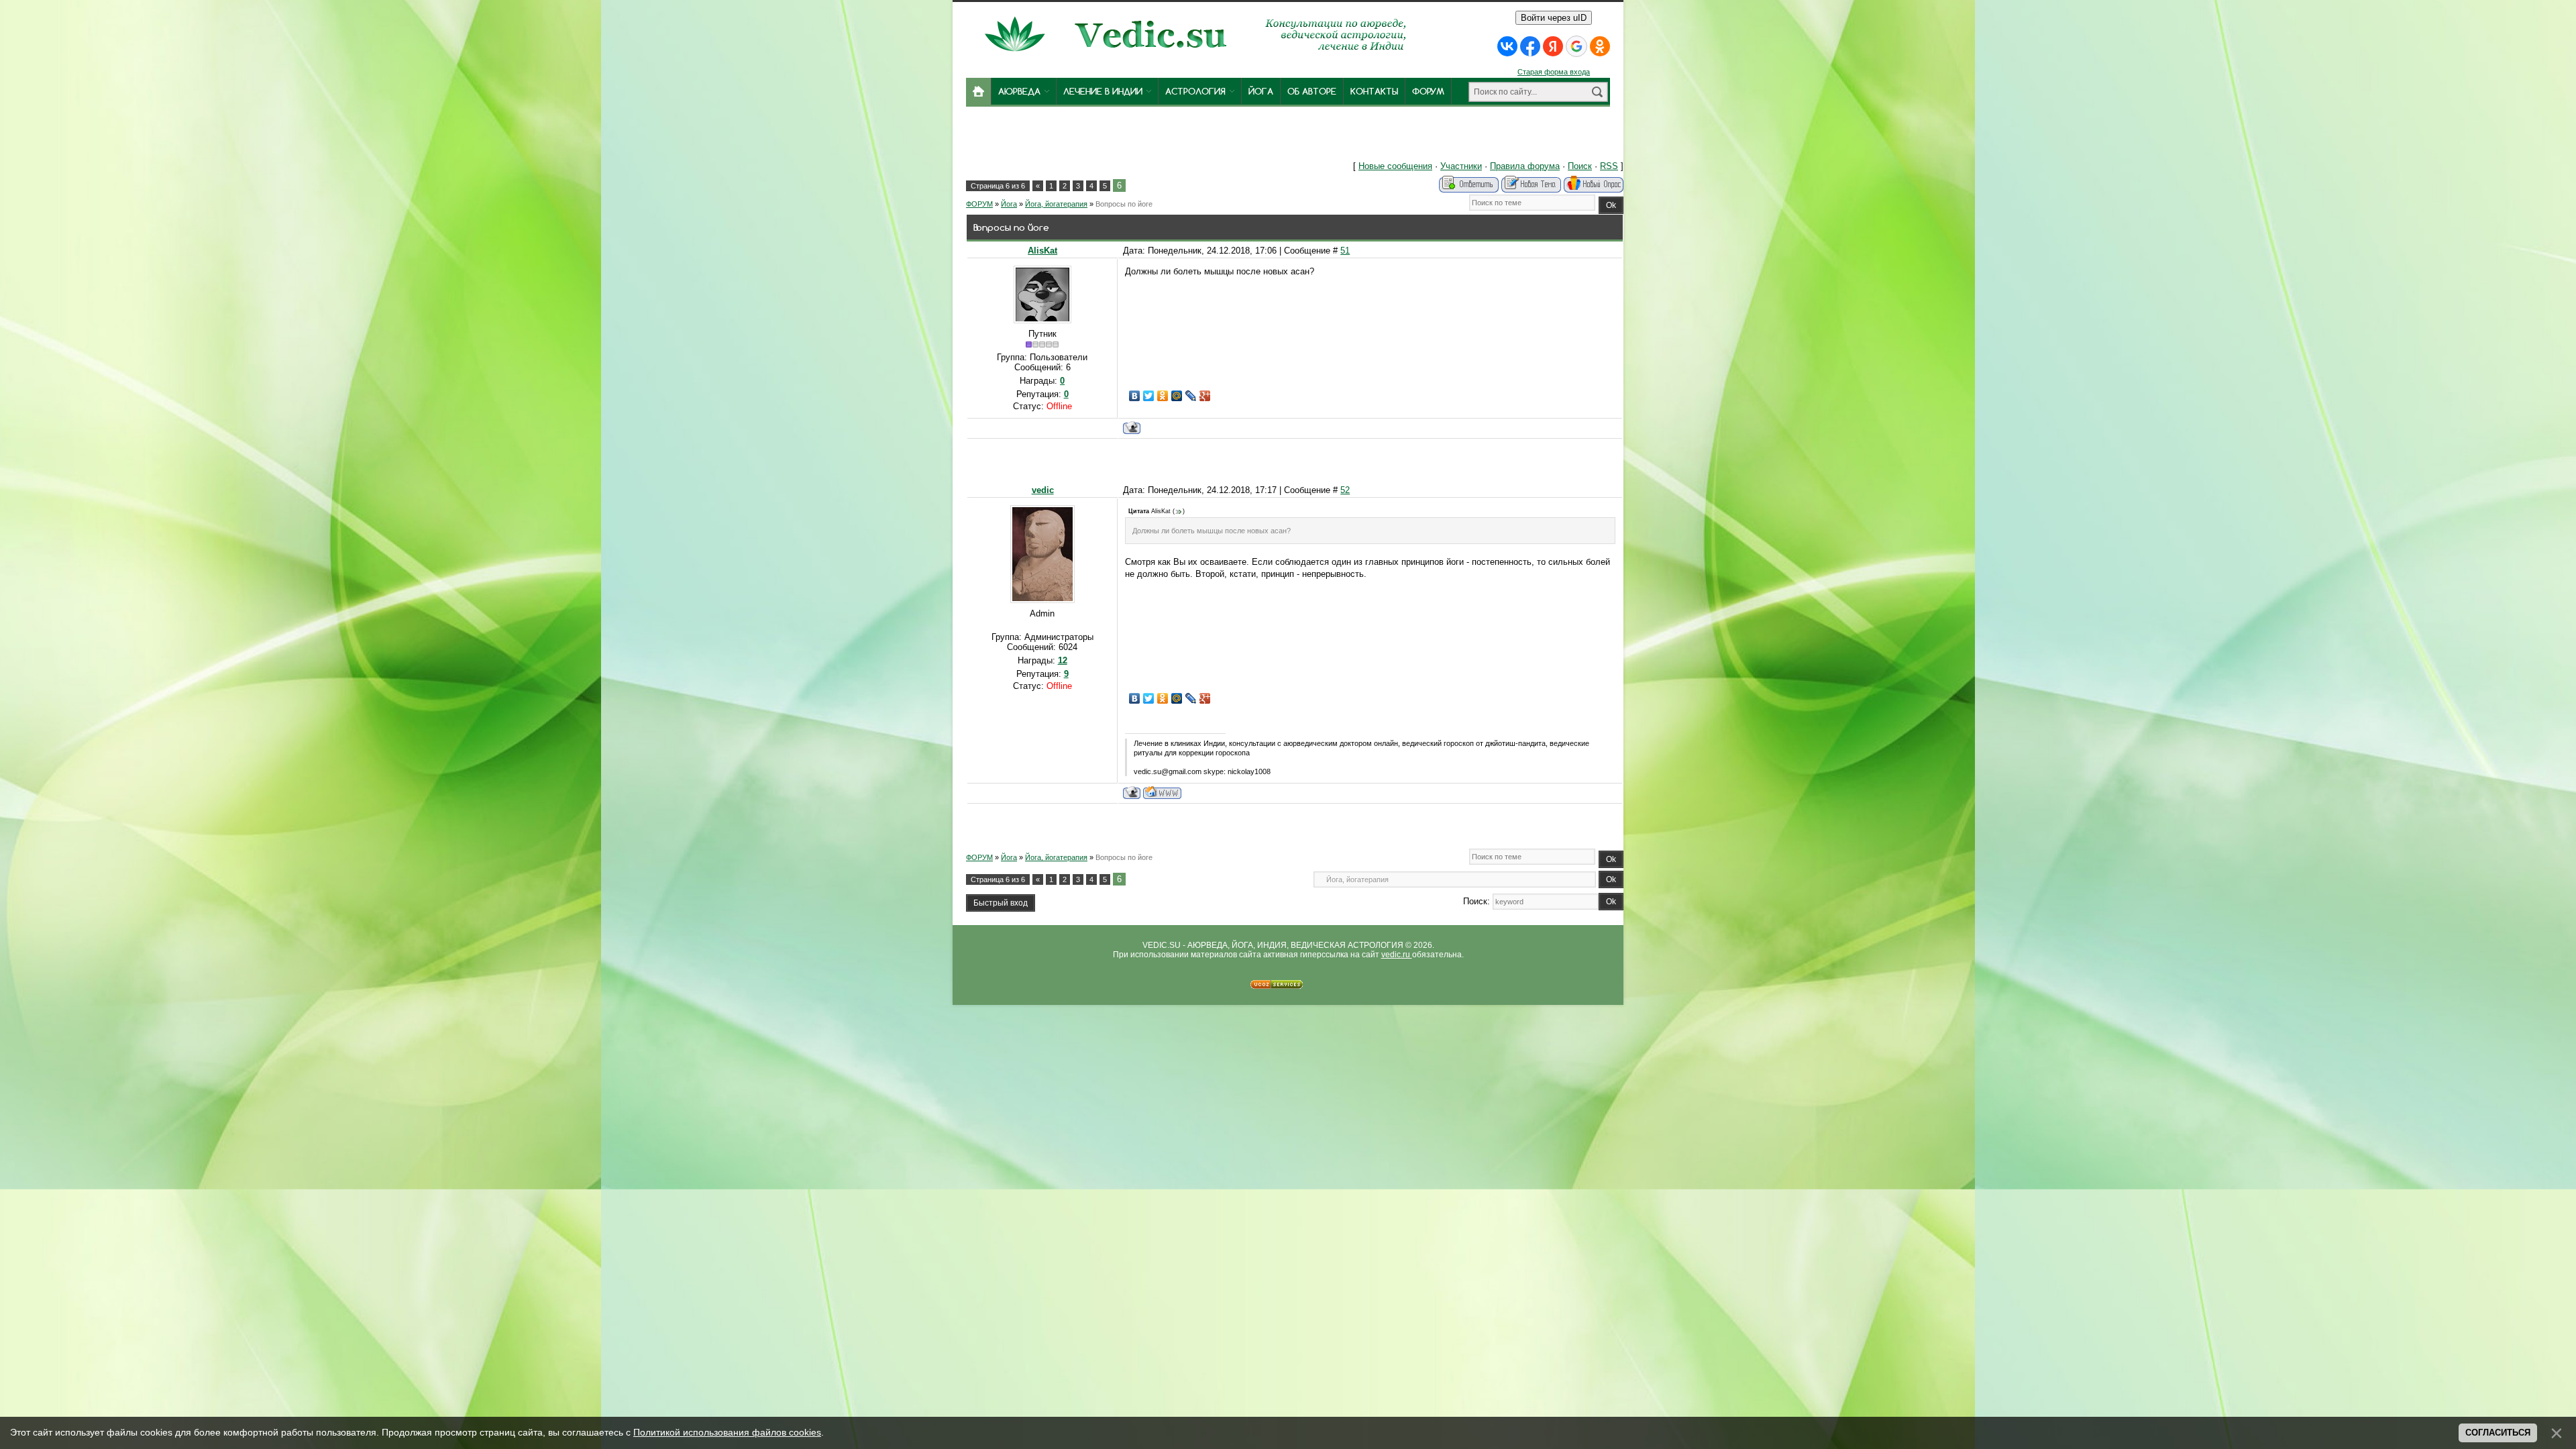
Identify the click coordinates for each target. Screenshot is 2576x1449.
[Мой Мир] (1177, 396)
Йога (1009, 204)
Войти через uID (1554, 18)
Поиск (1580, 166)
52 (1345, 490)
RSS (1609, 166)
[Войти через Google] (1576, 46)
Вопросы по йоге (1124, 204)
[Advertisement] (1166, 137)
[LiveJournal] (1191, 396)
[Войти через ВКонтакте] (1507, 46)
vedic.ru (1397, 955)
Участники (1461, 166)
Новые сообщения (1395, 166)
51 (1345, 251)
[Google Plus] (1205, 396)
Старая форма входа (1554, 72)
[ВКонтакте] (1135, 396)
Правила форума (1525, 166)
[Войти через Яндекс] (1553, 46)
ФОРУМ (979, 204)
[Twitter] (1149, 396)
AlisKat (1042, 251)
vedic (1043, 490)
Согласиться (2498, 1433)
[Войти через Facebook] (1530, 46)
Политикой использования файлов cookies (727, 1432)
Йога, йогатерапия (1056, 204)
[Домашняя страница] (1162, 793)
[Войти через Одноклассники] (1600, 46)
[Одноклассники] (1163, 396)
